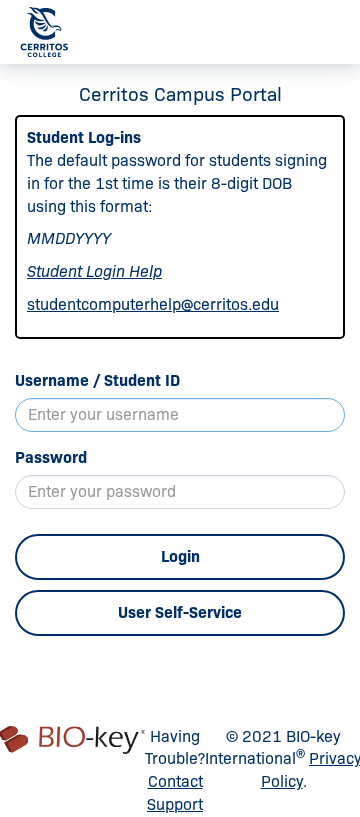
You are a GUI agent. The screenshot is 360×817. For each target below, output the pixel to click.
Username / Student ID (97, 380)
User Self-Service (180, 612)
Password (51, 457)
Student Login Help (94, 271)
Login (180, 556)
